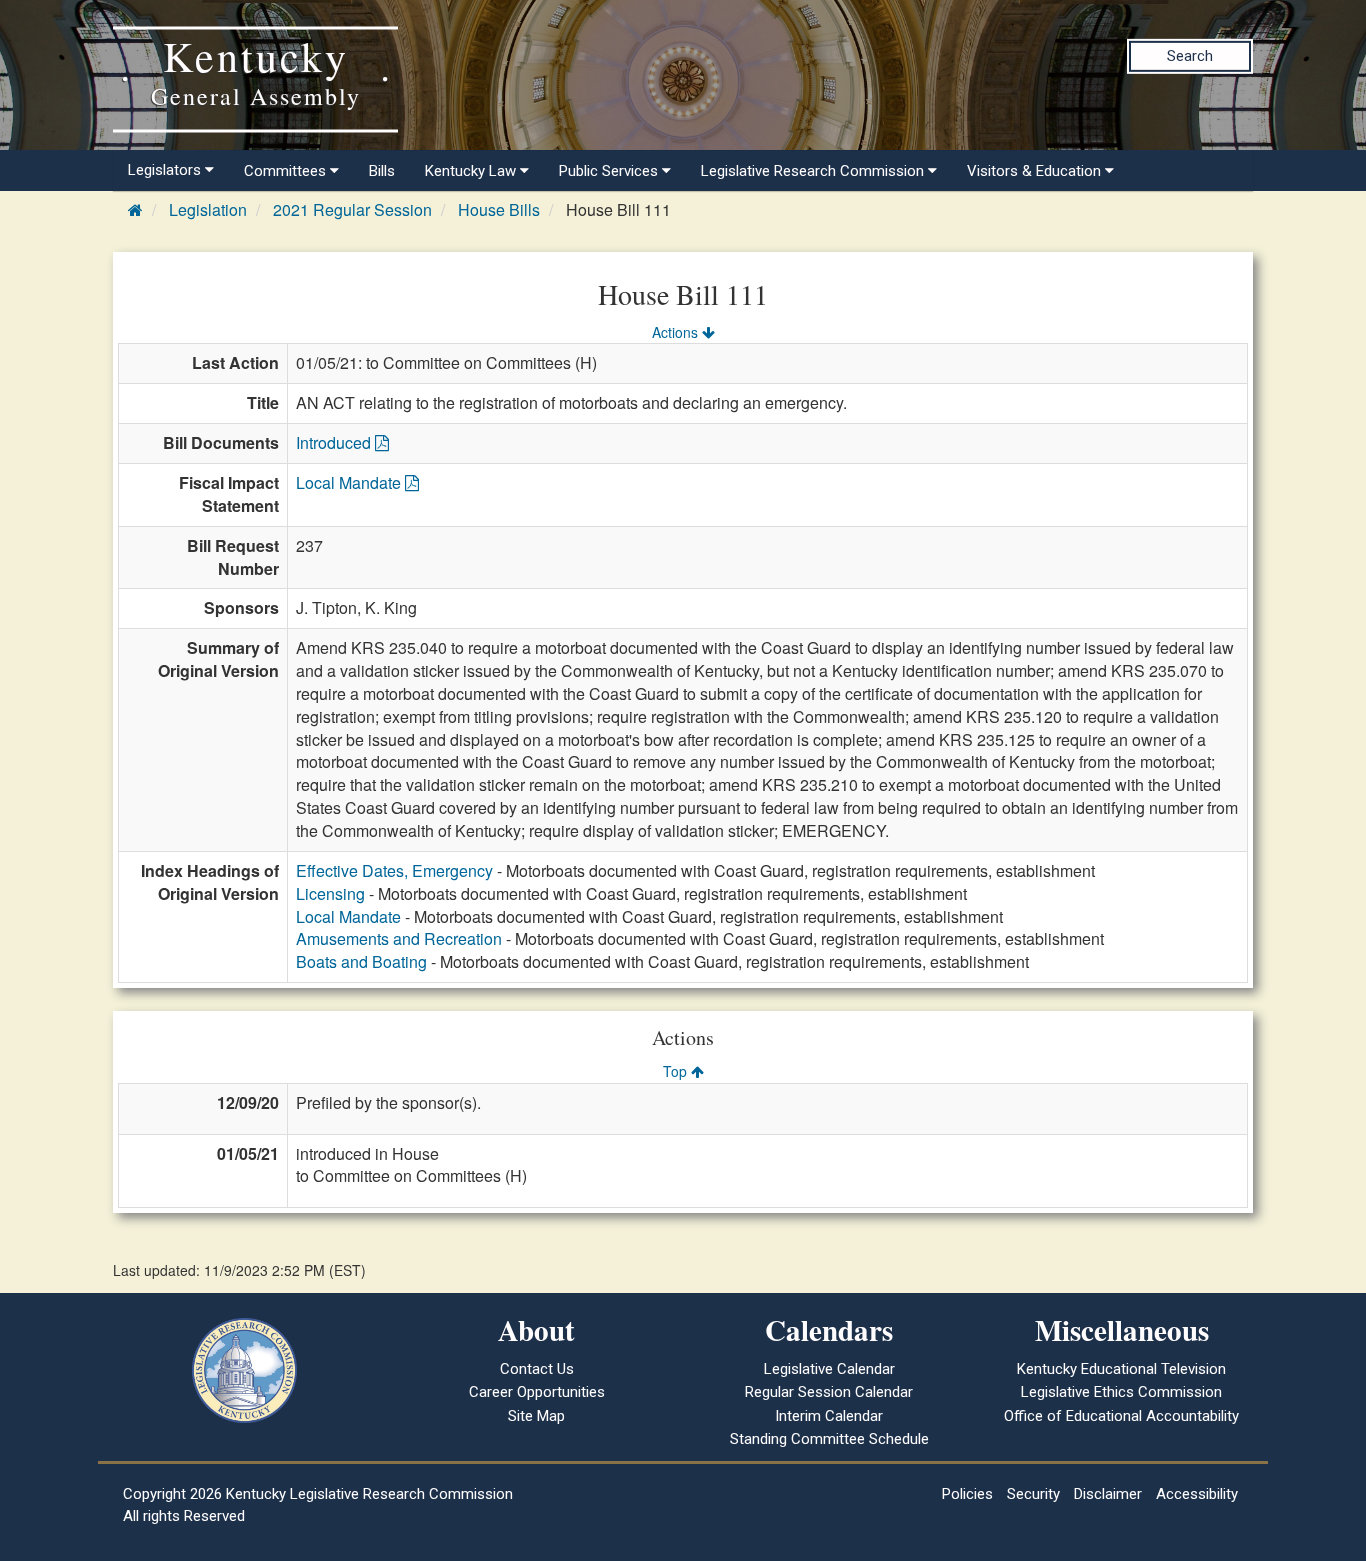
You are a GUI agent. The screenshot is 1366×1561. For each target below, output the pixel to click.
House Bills (499, 209)
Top (677, 1071)
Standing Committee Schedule (829, 1439)
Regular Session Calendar (829, 1392)
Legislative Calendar (829, 1369)
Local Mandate (350, 482)
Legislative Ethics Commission (1121, 1392)
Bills (382, 171)
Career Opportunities (537, 1392)
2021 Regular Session (352, 209)
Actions (677, 332)
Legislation (208, 209)
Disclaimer (1108, 1494)
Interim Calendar (829, 1416)
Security (1033, 1494)
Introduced (335, 442)
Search (1190, 56)
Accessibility (1197, 1494)
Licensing (330, 893)
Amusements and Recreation (399, 938)
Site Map (536, 1416)
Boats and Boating (361, 961)
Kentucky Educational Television (1121, 1369)
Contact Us (537, 1369)
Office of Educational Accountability (1121, 1416)
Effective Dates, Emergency (394, 870)
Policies (967, 1494)
